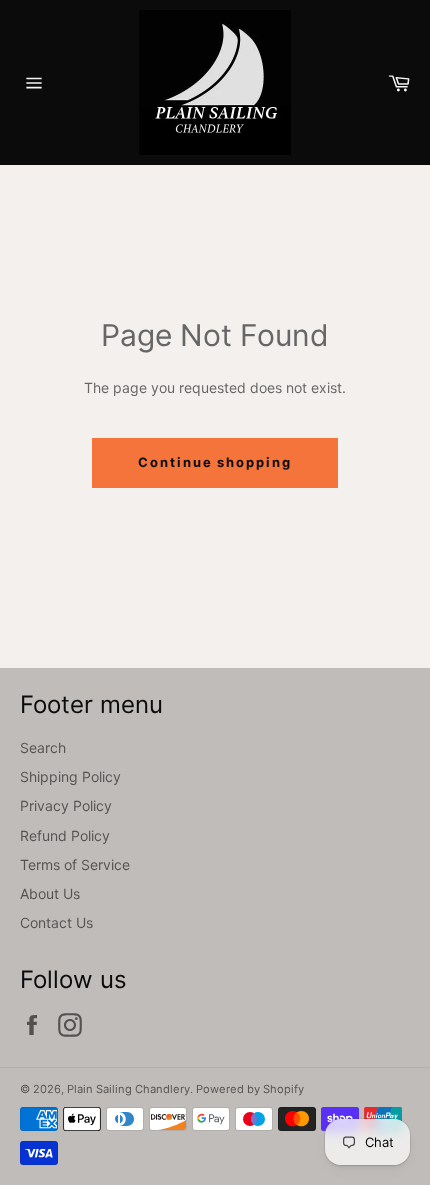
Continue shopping (215, 462)
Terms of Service (75, 864)
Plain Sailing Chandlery (128, 1089)
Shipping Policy (70, 776)
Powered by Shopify (250, 1089)
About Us (50, 893)
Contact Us (56, 922)
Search (43, 747)
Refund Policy (65, 835)
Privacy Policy (66, 805)
